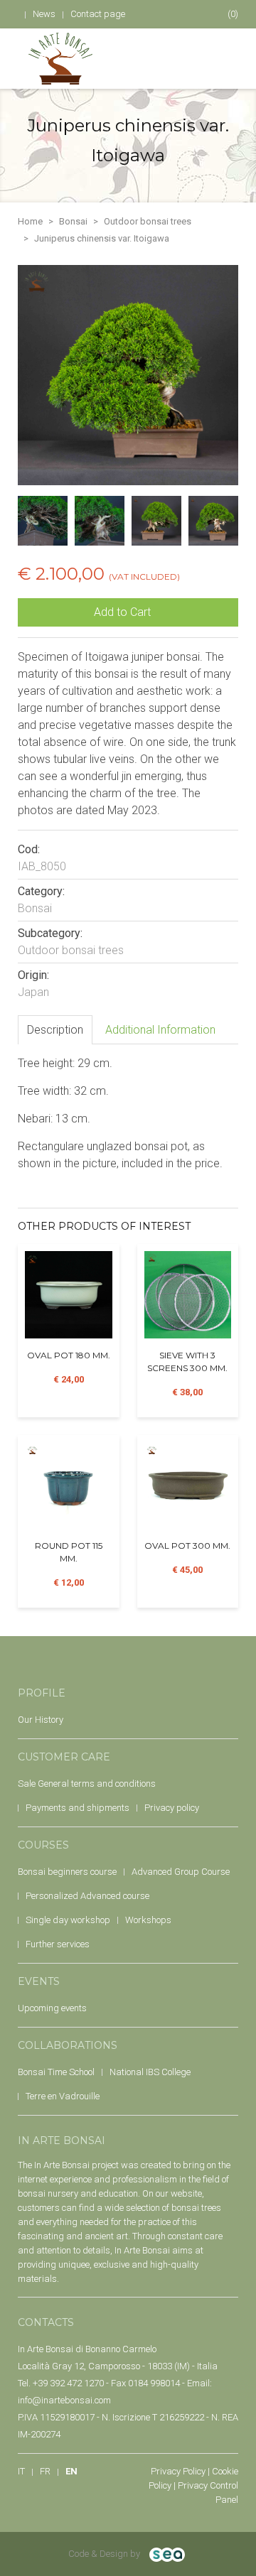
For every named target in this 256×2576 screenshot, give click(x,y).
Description (55, 1030)
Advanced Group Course (181, 1872)
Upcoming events (52, 2008)
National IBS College (150, 2072)
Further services (58, 1944)
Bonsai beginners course (67, 1872)
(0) (232, 14)
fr (45, 2471)
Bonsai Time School (56, 2072)
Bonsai (73, 221)
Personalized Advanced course (87, 1896)
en (71, 2471)
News (44, 14)
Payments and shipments (78, 1808)
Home (30, 221)
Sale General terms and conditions (87, 1784)
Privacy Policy (178, 2471)
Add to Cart (124, 612)
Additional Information (160, 1030)
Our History (41, 1720)
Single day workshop (68, 1920)
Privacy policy (172, 1808)
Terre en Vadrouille (63, 2096)
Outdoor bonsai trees (148, 221)
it (21, 2471)
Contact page (98, 14)
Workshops (148, 1920)
